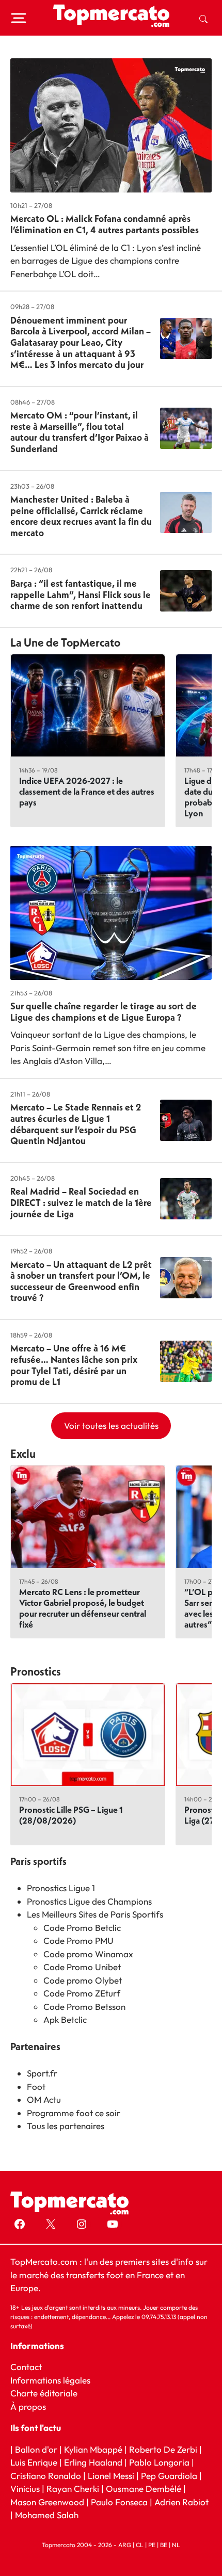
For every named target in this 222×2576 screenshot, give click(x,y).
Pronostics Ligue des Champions (89, 1901)
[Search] (203, 18)
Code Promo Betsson (84, 2007)
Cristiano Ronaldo (46, 2475)
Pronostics (36, 1671)
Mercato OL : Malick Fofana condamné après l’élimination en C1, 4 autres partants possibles (105, 224)
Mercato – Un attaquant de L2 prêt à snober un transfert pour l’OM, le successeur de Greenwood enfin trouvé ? (81, 1281)
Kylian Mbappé (93, 2449)
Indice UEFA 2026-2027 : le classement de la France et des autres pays (87, 791)
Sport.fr (42, 2073)
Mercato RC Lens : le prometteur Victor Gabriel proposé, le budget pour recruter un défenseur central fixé (83, 1608)
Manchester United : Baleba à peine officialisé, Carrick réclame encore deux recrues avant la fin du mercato (81, 516)
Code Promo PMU (78, 1941)
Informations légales (50, 2380)
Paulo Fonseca (119, 2501)
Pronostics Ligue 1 (61, 1888)
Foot (36, 2087)
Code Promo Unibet (82, 1967)
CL (140, 2544)
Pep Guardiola (169, 2475)
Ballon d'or (36, 2449)
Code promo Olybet (83, 1980)
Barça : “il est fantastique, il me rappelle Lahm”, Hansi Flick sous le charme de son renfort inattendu (81, 594)
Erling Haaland (93, 2462)
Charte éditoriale (44, 2393)
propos (31, 2406)
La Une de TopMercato (65, 642)
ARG (125, 2544)
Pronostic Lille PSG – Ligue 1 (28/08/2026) (71, 1815)
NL (176, 2544)
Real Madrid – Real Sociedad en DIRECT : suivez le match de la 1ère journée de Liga (81, 1202)
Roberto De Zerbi (163, 2449)
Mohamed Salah (47, 2515)
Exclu (23, 1454)
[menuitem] (203, 18)
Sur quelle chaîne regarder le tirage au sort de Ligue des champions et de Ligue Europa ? (104, 1012)
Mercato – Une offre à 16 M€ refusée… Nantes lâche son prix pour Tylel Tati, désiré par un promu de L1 (74, 1365)
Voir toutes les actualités (111, 1426)
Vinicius (25, 2489)
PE (152, 2544)
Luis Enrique (34, 2462)
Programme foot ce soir (74, 2113)
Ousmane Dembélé (144, 2489)
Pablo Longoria (159, 2462)
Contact (26, 2367)
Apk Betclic (65, 2019)
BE (164, 2544)
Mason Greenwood (48, 2501)
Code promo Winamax (88, 1954)
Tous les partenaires (66, 2126)
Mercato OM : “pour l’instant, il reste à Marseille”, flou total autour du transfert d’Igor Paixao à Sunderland (80, 432)
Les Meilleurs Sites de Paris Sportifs (95, 1914)
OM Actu (44, 2099)
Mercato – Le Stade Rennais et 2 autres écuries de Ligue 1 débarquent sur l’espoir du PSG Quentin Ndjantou (76, 1124)
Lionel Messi (111, 2475)
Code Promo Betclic (82, 1928)
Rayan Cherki (73, 2489)
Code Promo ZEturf (82, 1993)
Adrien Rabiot (181, 2501)
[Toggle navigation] (19, 18)
